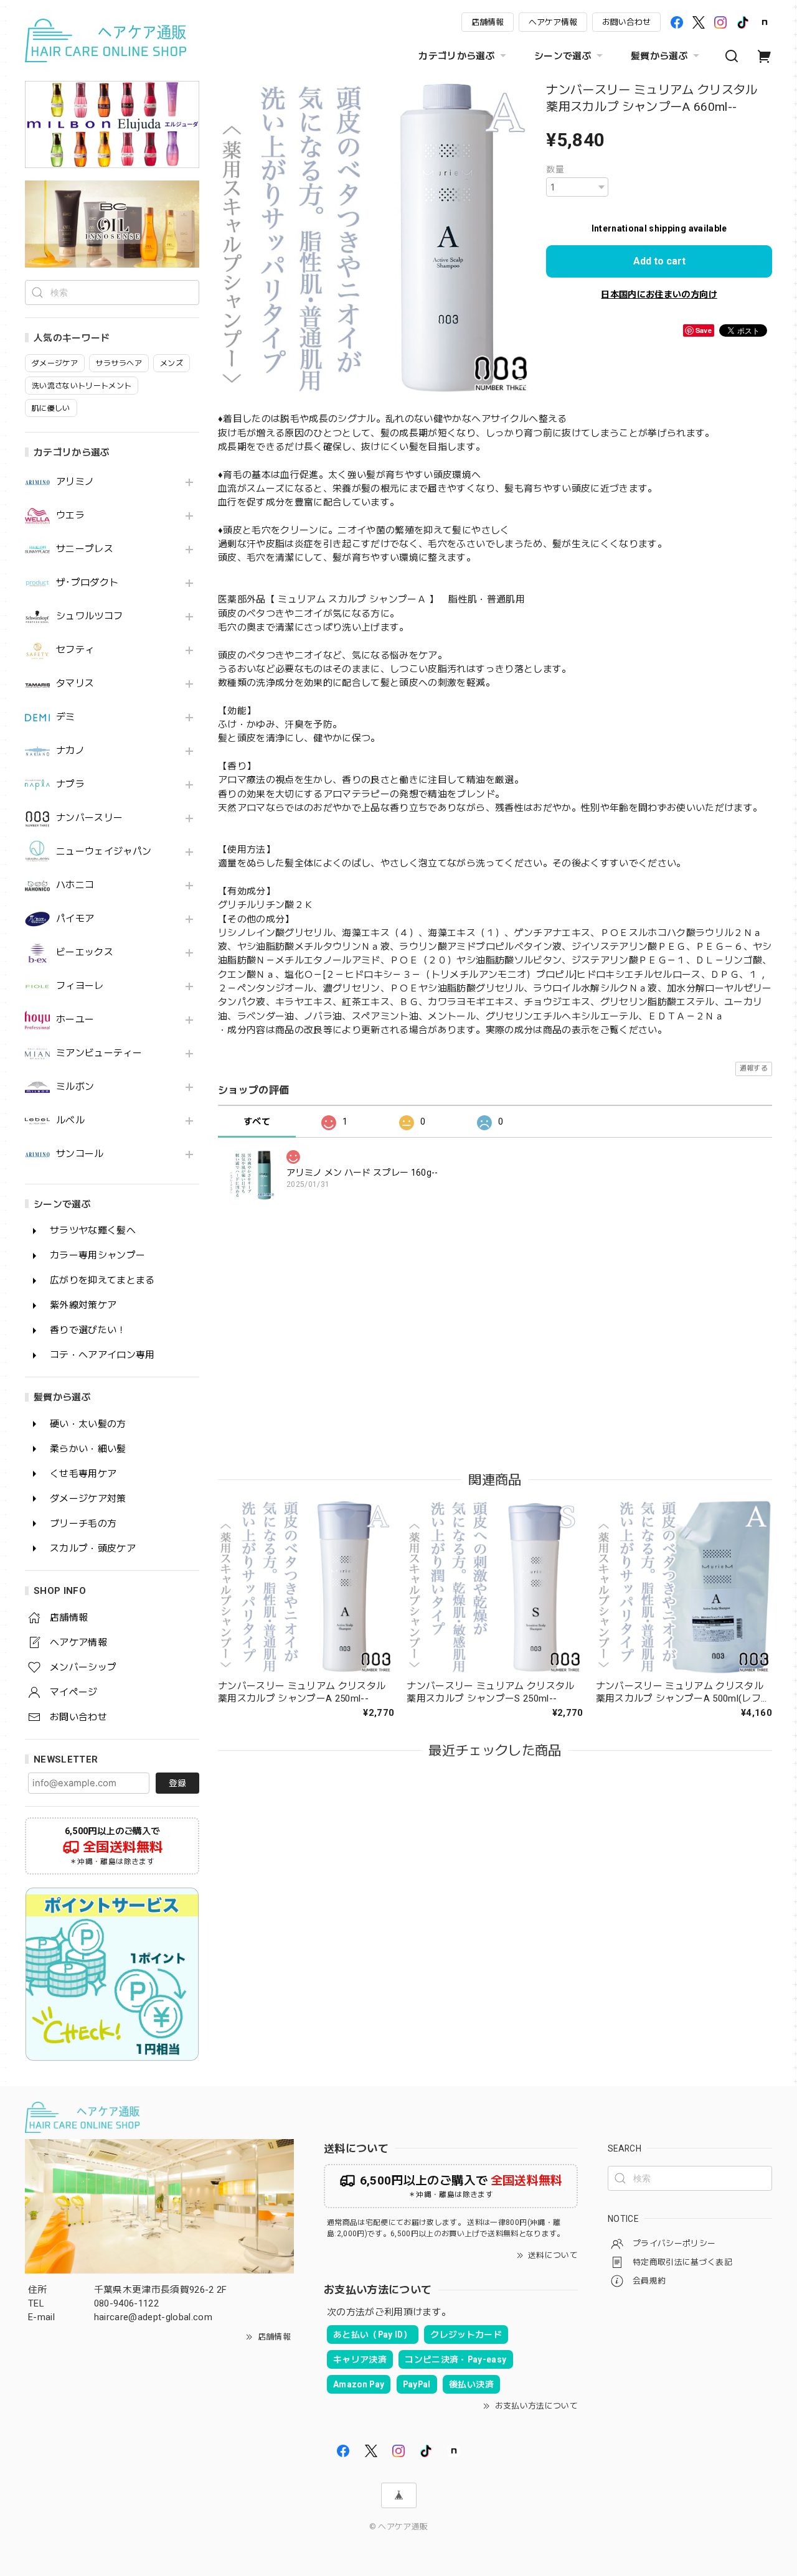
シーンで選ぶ (563, 56)
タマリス (75, 684)
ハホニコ (75, 885)
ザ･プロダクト (87, 583)
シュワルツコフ (89, 616)
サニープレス (85, 549)
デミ (66, 717)
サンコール (80, 1154)
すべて (257, 1122)
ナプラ (70, 785)
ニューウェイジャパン (104, 852)
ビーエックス (85, 953)
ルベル (70, 1121)
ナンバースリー (89, 818)
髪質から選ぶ (659, 56)
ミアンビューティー (99, 1053)
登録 (177, 1783)
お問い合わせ (626, 22)
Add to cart (659, 261)
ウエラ (70, 516)
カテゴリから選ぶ (457, 56)
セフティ (75, 650)
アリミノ (75, 482)
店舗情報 (488, 22)
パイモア (75, 919)
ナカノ (70, 751)
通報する (754, 1068)
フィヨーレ (80, 986)
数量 (555, 169)
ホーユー (75, 1020)
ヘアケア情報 (553, 22)
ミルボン (75, 1087)
